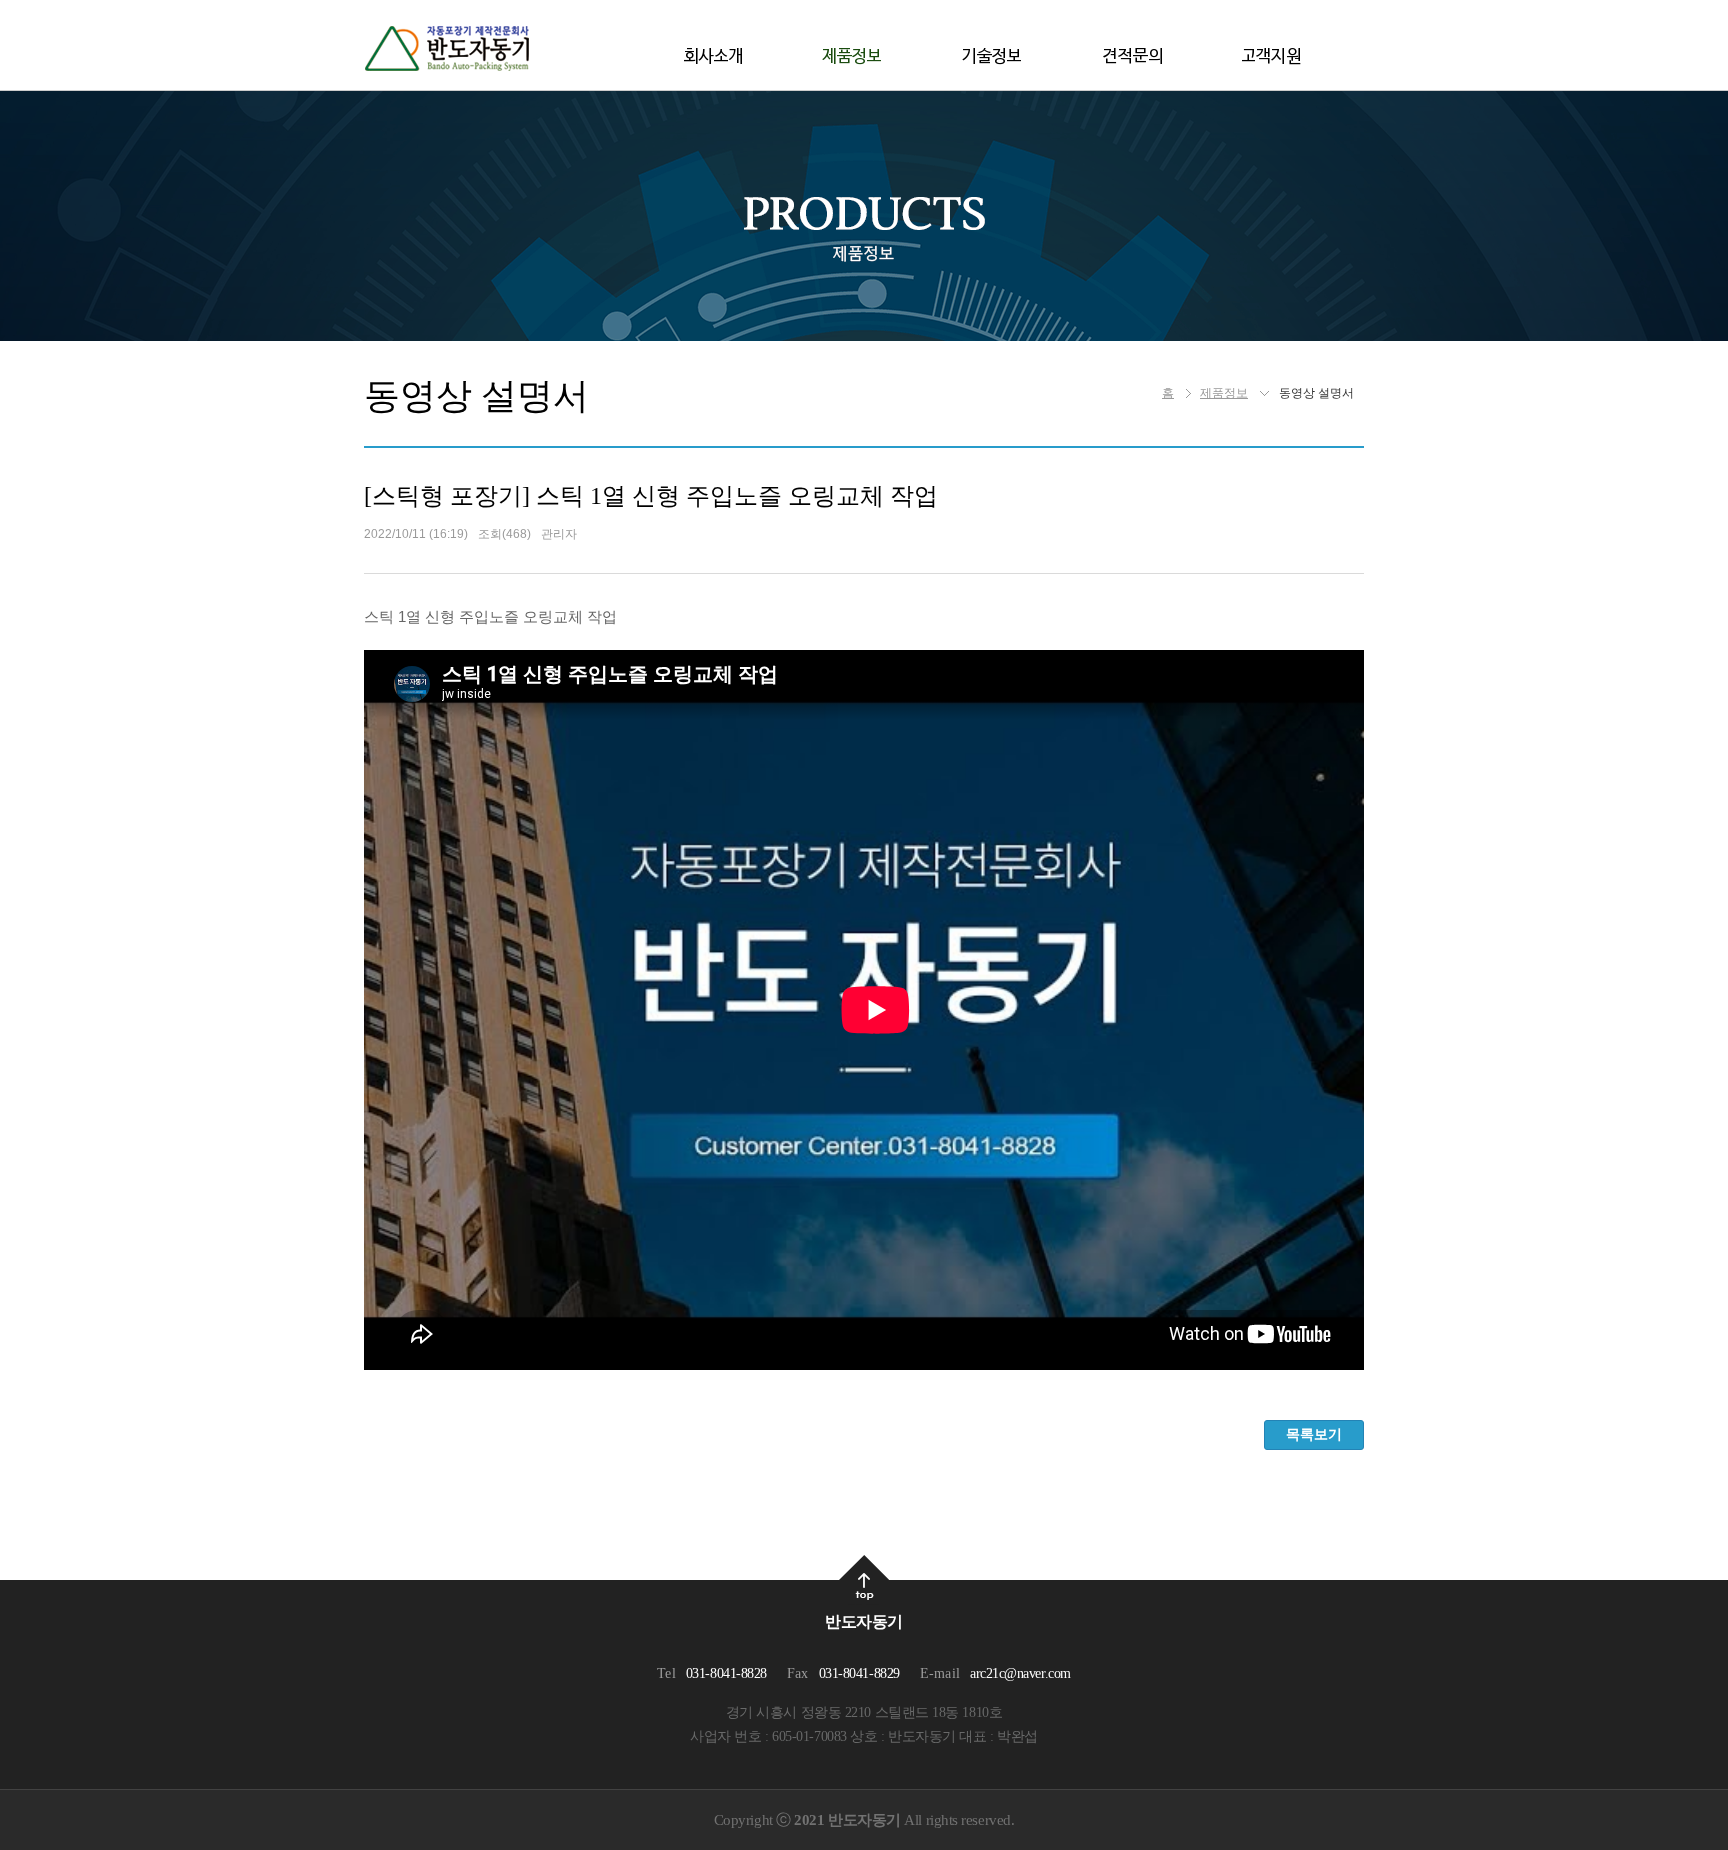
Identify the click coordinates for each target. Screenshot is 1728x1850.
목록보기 (1314, 1434)
